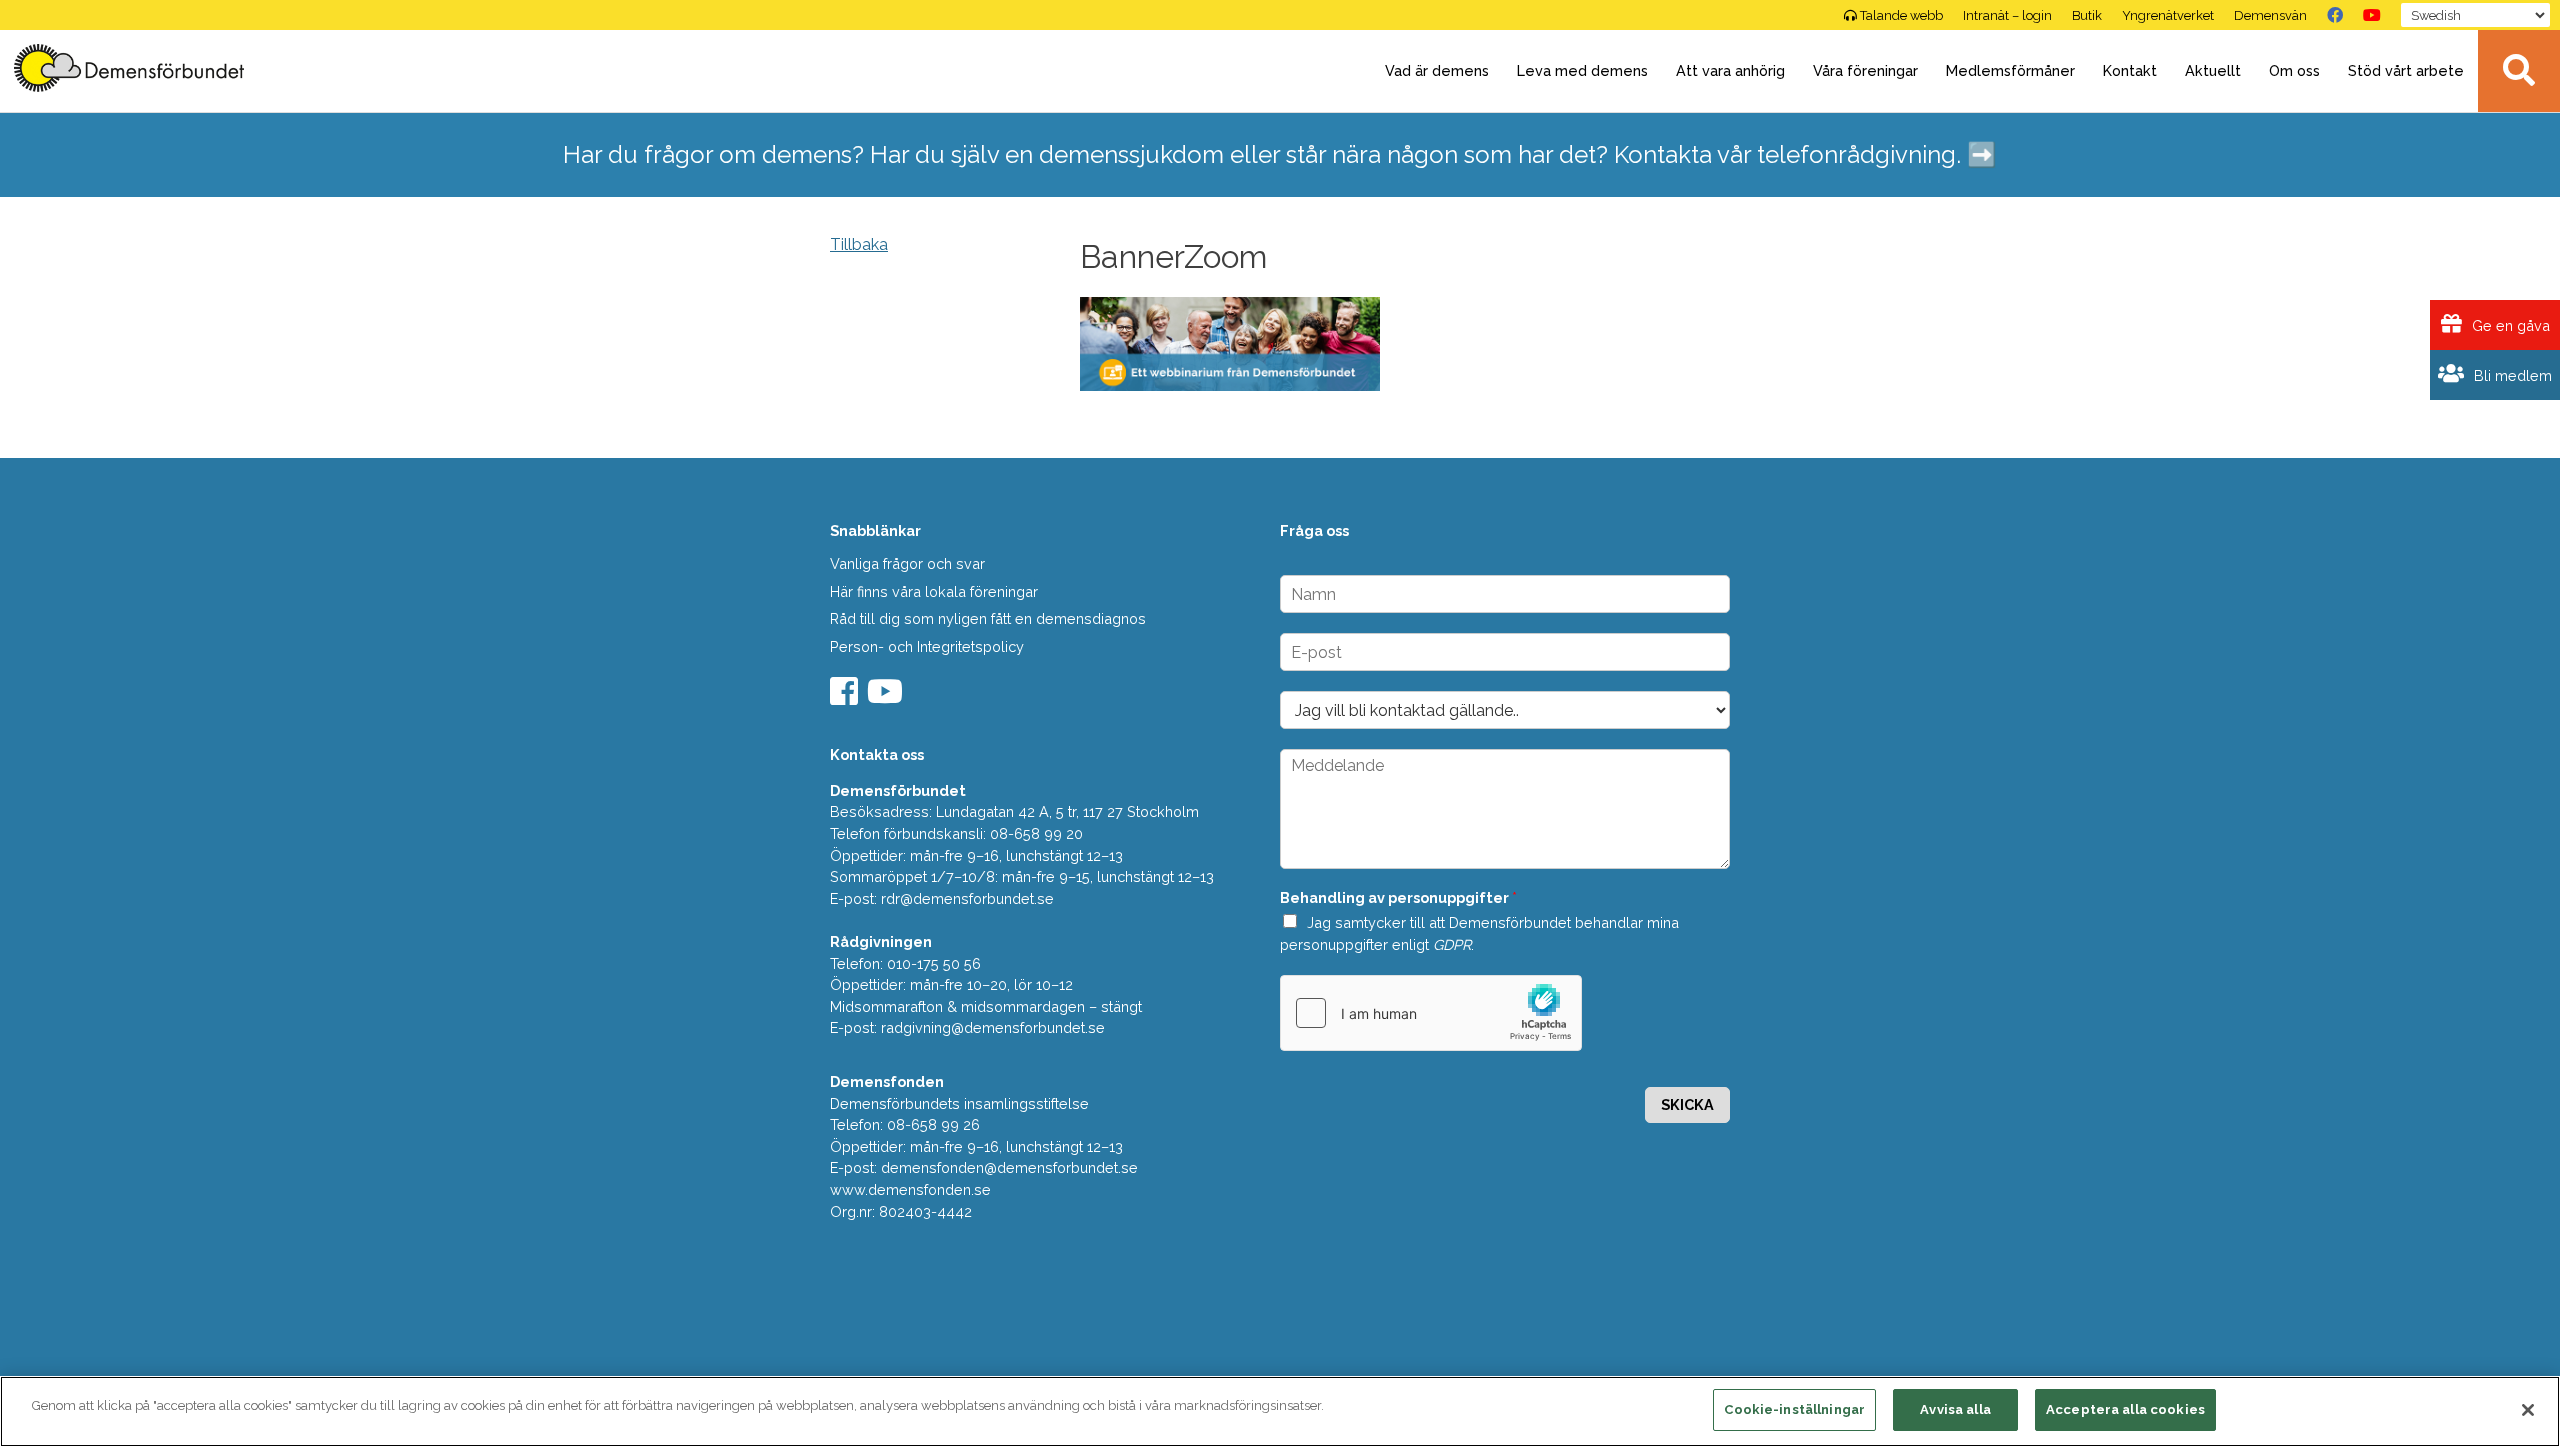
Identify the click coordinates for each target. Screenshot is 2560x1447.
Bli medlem (2511, 375)
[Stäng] (2528, 1410)
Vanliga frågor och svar (907, 563)
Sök (2519, 71)
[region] (1280, 1411)
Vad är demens (1437, 70)
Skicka (1687, 1104)
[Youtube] (887, 697)
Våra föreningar (1865, 70)
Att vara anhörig (1730, 70)
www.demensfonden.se (910, 1189)
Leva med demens (1582, 70)
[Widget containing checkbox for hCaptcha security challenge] (1431, 1013)
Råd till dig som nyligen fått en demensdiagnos (988, 618)
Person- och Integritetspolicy (927, 646)
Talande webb (1901, 15)
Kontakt (2130, 70)
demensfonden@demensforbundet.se (1009, 1167)
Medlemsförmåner (2010, 70)
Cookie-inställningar (1794, 1409)
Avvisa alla (1955, 1409)
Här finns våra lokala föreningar (934, 591)
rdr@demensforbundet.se (967, 898)
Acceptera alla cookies (2125, 1409)
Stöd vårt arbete (2406, 70)
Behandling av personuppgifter (1398, 897)
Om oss (2294, 70)
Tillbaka (859, 244)
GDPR (1452, 944)
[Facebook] (2335, 15)
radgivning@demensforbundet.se (993, 1027)
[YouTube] (2372, 15)
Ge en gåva (2509, 325)
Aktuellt (2213, 70)
